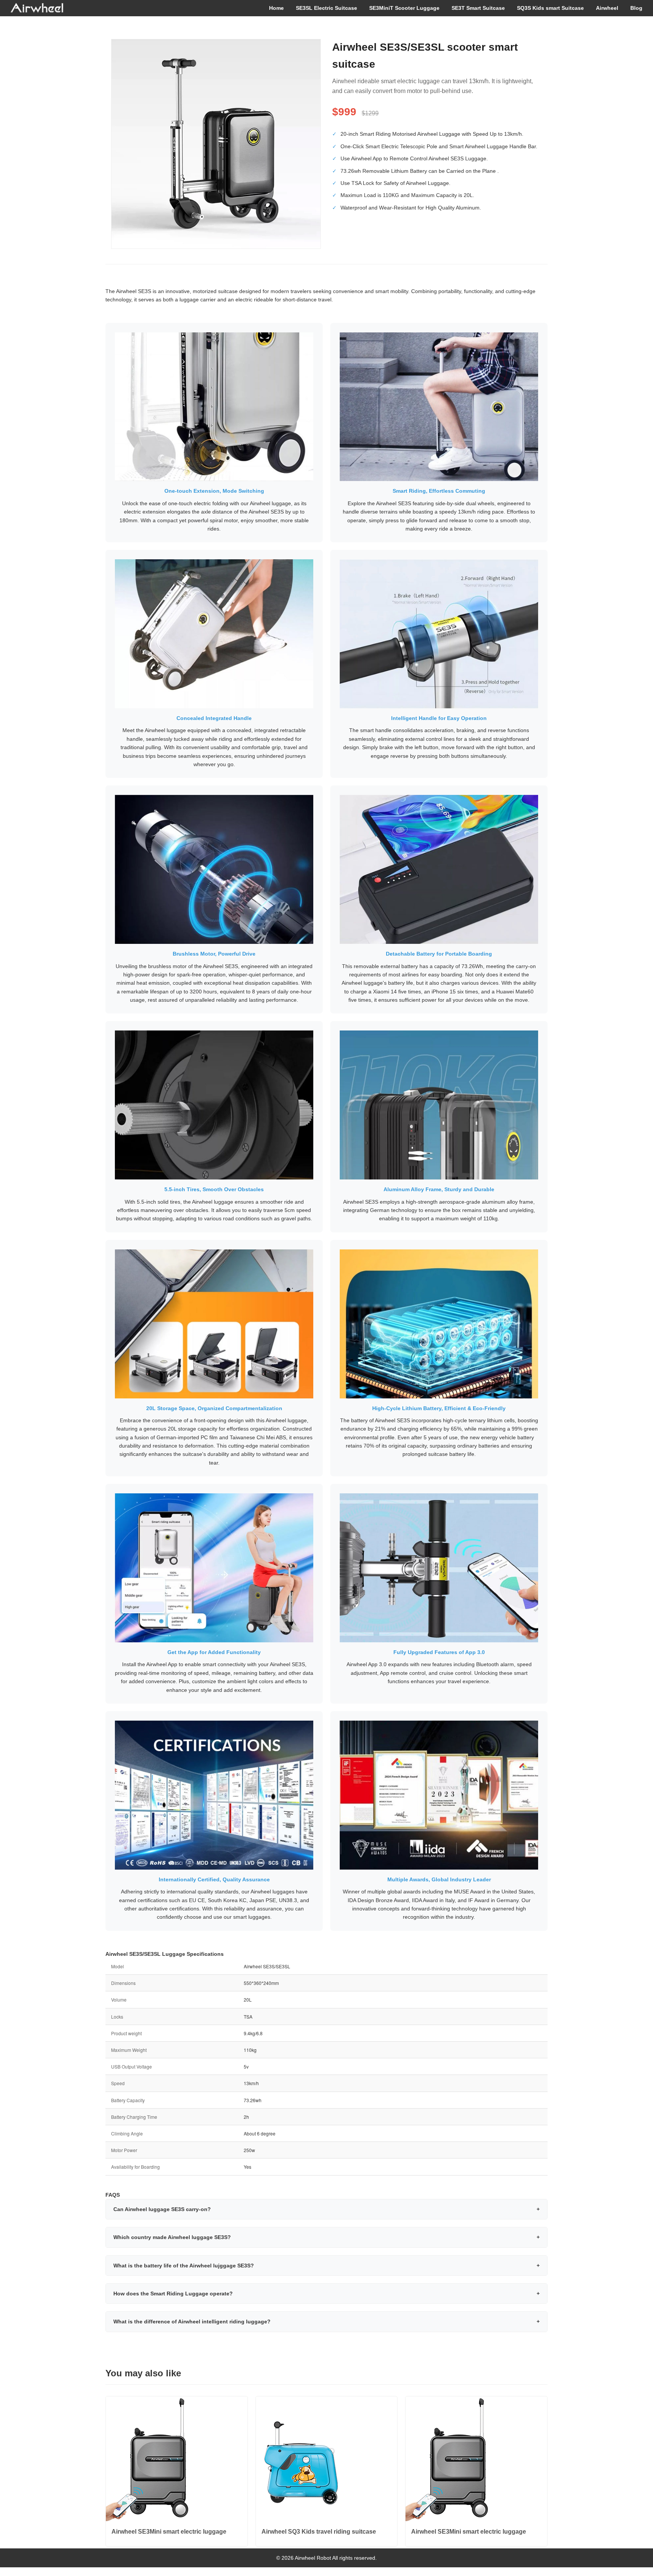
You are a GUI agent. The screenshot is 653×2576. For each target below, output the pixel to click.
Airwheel (607, 8)
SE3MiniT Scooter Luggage (404, 8)
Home (276, 8)
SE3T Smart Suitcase (478, 8)
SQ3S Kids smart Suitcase (550, 8)
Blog (636, 8)
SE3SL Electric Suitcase (326, 8)
